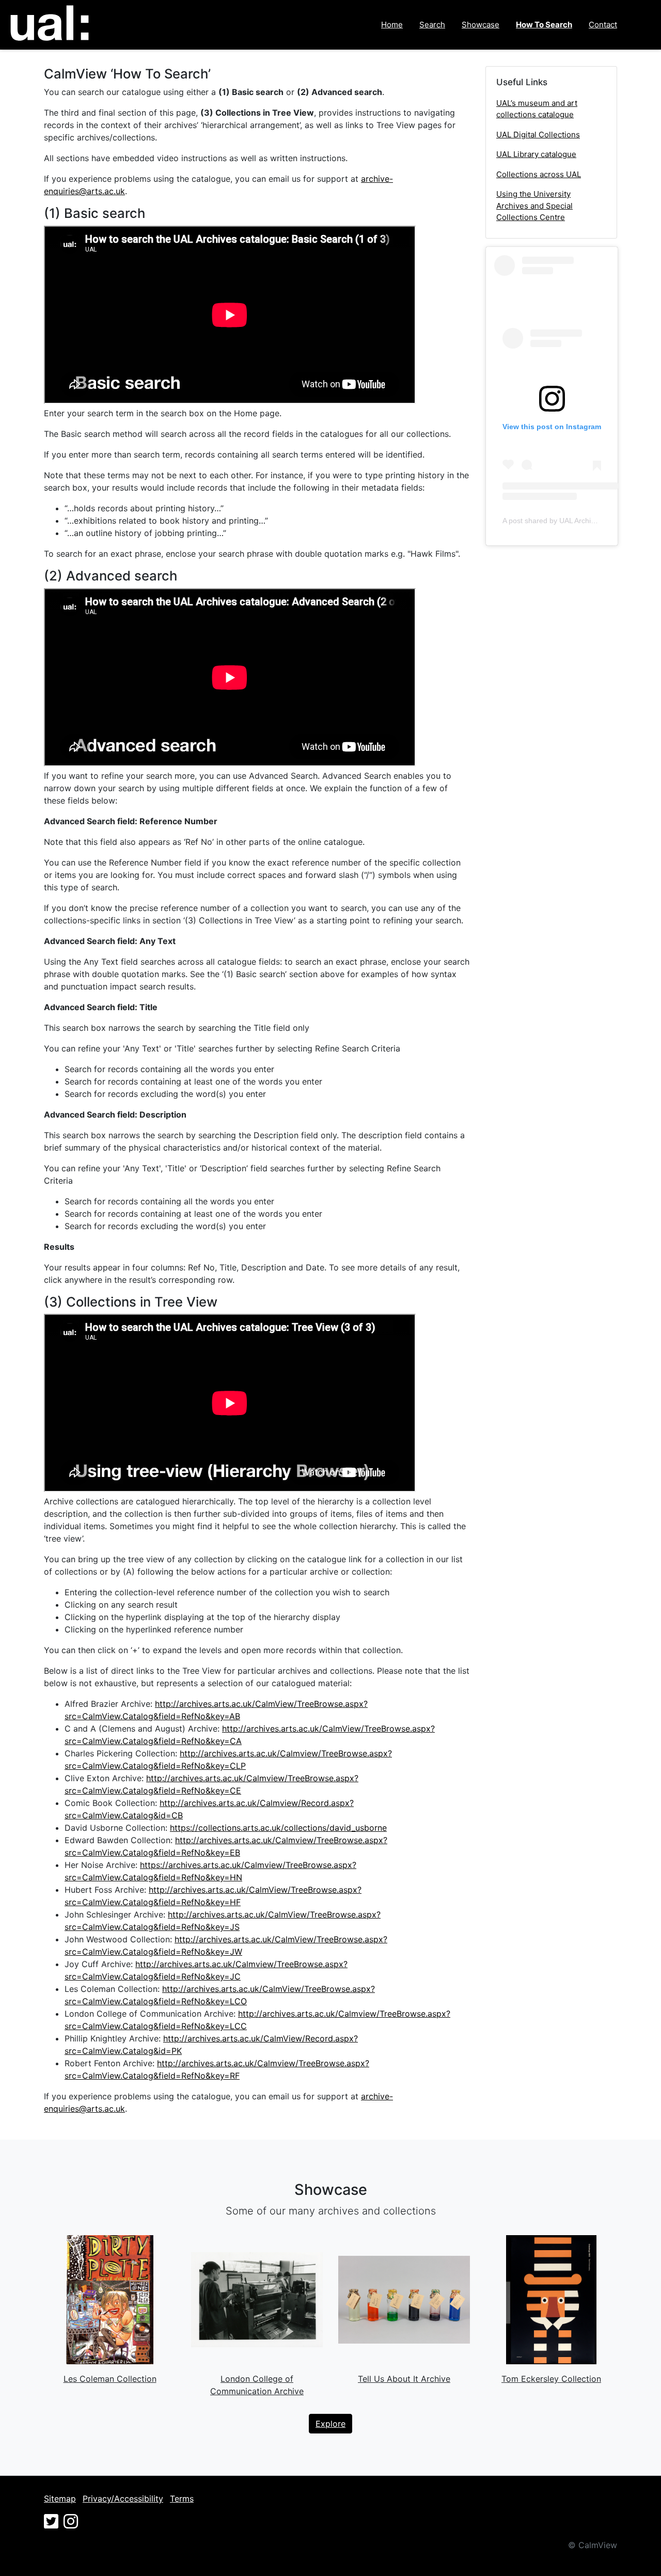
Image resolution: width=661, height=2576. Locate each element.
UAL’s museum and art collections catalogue (537, 109)
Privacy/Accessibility (123, 2499)
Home (392, 25)
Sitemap (60, 2499)
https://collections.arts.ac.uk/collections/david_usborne (278, 1828)
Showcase (481, 25)
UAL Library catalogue (536, 154)
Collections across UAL (539, 174)
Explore (330, 2424)
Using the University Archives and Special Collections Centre (534, 206)
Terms (182, 2499)
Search (432, 25)
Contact (603, 25)
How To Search (544, 25)
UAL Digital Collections (538, 135)
